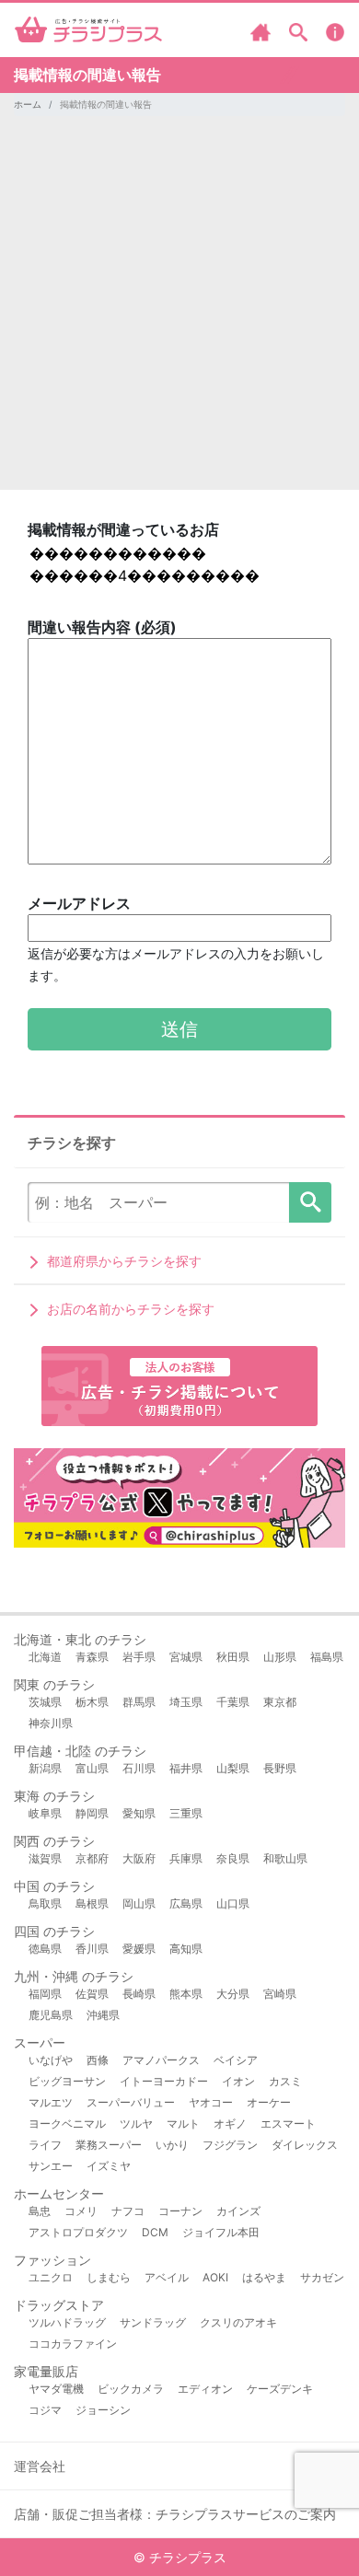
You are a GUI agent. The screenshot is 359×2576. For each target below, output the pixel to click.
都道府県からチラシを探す (124, 1261)
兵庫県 (186, 1858)
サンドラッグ (153, 2322)
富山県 (92, 1768)
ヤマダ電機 (56, 2389)
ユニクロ (51, 2277)
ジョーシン (103, 2410)
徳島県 (45, 1949)
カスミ (285, 2081)
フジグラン (230, 2145)
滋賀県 (45, 1858)
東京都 (280, 1702)
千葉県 (233, 1702)
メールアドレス (176, 939)
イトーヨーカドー (164, 2081)
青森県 (92, 1657)
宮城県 (186, 1657)
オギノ (230, 2123)
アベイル (167, 2277)
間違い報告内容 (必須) (102, 627)
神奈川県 (51, 1723)
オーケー (269, 2102)
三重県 (186, 1813)
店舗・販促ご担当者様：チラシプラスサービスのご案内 (175, 2514)
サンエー (51, 2166)
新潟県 (45, 1768)
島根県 (92, 1903)
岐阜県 (45, 1813)
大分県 (233, 1994)
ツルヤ (136, 2123)
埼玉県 (186, 1702)
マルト (183, 2123)
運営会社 (40, 2466)
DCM (155, 2232)
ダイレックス (305, 2145)
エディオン (205, 2389)
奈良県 (233, 1858)
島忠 (40, 2211)
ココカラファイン (73, 2344)
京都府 (92, 1858)
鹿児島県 (51, 2015)
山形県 (280, 1657)
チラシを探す (310, 1202)
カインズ (238, 2211)
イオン (238, 2081)
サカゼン (322, 2277)
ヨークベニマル (67, 2123)
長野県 (280, 1768)
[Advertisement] (179, 310)
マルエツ (51, 2102)
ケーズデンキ (280, 2389)
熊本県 (186, 1994)
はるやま (264, 2277)
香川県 (92, 1949)
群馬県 (139, 1702)
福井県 (186, 1768)
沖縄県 (103, 2015)
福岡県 (45, 1994)
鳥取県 (45, 1903)
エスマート (288, 2123)
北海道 (45, 1657)
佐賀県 (92, 1994)
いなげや (51, 2060)
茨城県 (45, 1702)
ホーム (28, 104)
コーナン (180, 2211)
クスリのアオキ (238, 2322)
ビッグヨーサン (67, 2081)
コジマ (45, 2410)
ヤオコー (211, 2102)
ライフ (45, 2145)
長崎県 (139, 1994)
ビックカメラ (131, 2389)
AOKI (215, 2277)
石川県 (139, 1768)
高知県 (186, 1949)
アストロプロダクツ (78, 2232)
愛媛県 (139, 1949)
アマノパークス (161, 2060)
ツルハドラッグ (67, 2322)
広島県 (186, 1903)
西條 (98, 2060)
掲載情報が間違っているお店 (123, 529)
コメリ (81, 2211)
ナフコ (128, 2211)
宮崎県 (280, 1994)
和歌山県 (285, 1858)
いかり (172, 2145)
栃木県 (92, 1702)
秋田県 (233, 1657)
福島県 (327, 1657)
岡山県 (139, 1903)
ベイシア (236, 2060)
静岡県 (92, 1813)
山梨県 (233, 1768)
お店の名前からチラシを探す (131, 1309)
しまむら (109, 2277)
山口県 (233, 1903)
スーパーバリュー (131, 2102)
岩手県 (139, 1657)
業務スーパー (109, 2145)
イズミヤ (109, 2166)
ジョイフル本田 (221, 2232)
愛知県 (139, 1813)
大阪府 (139, 1858)
